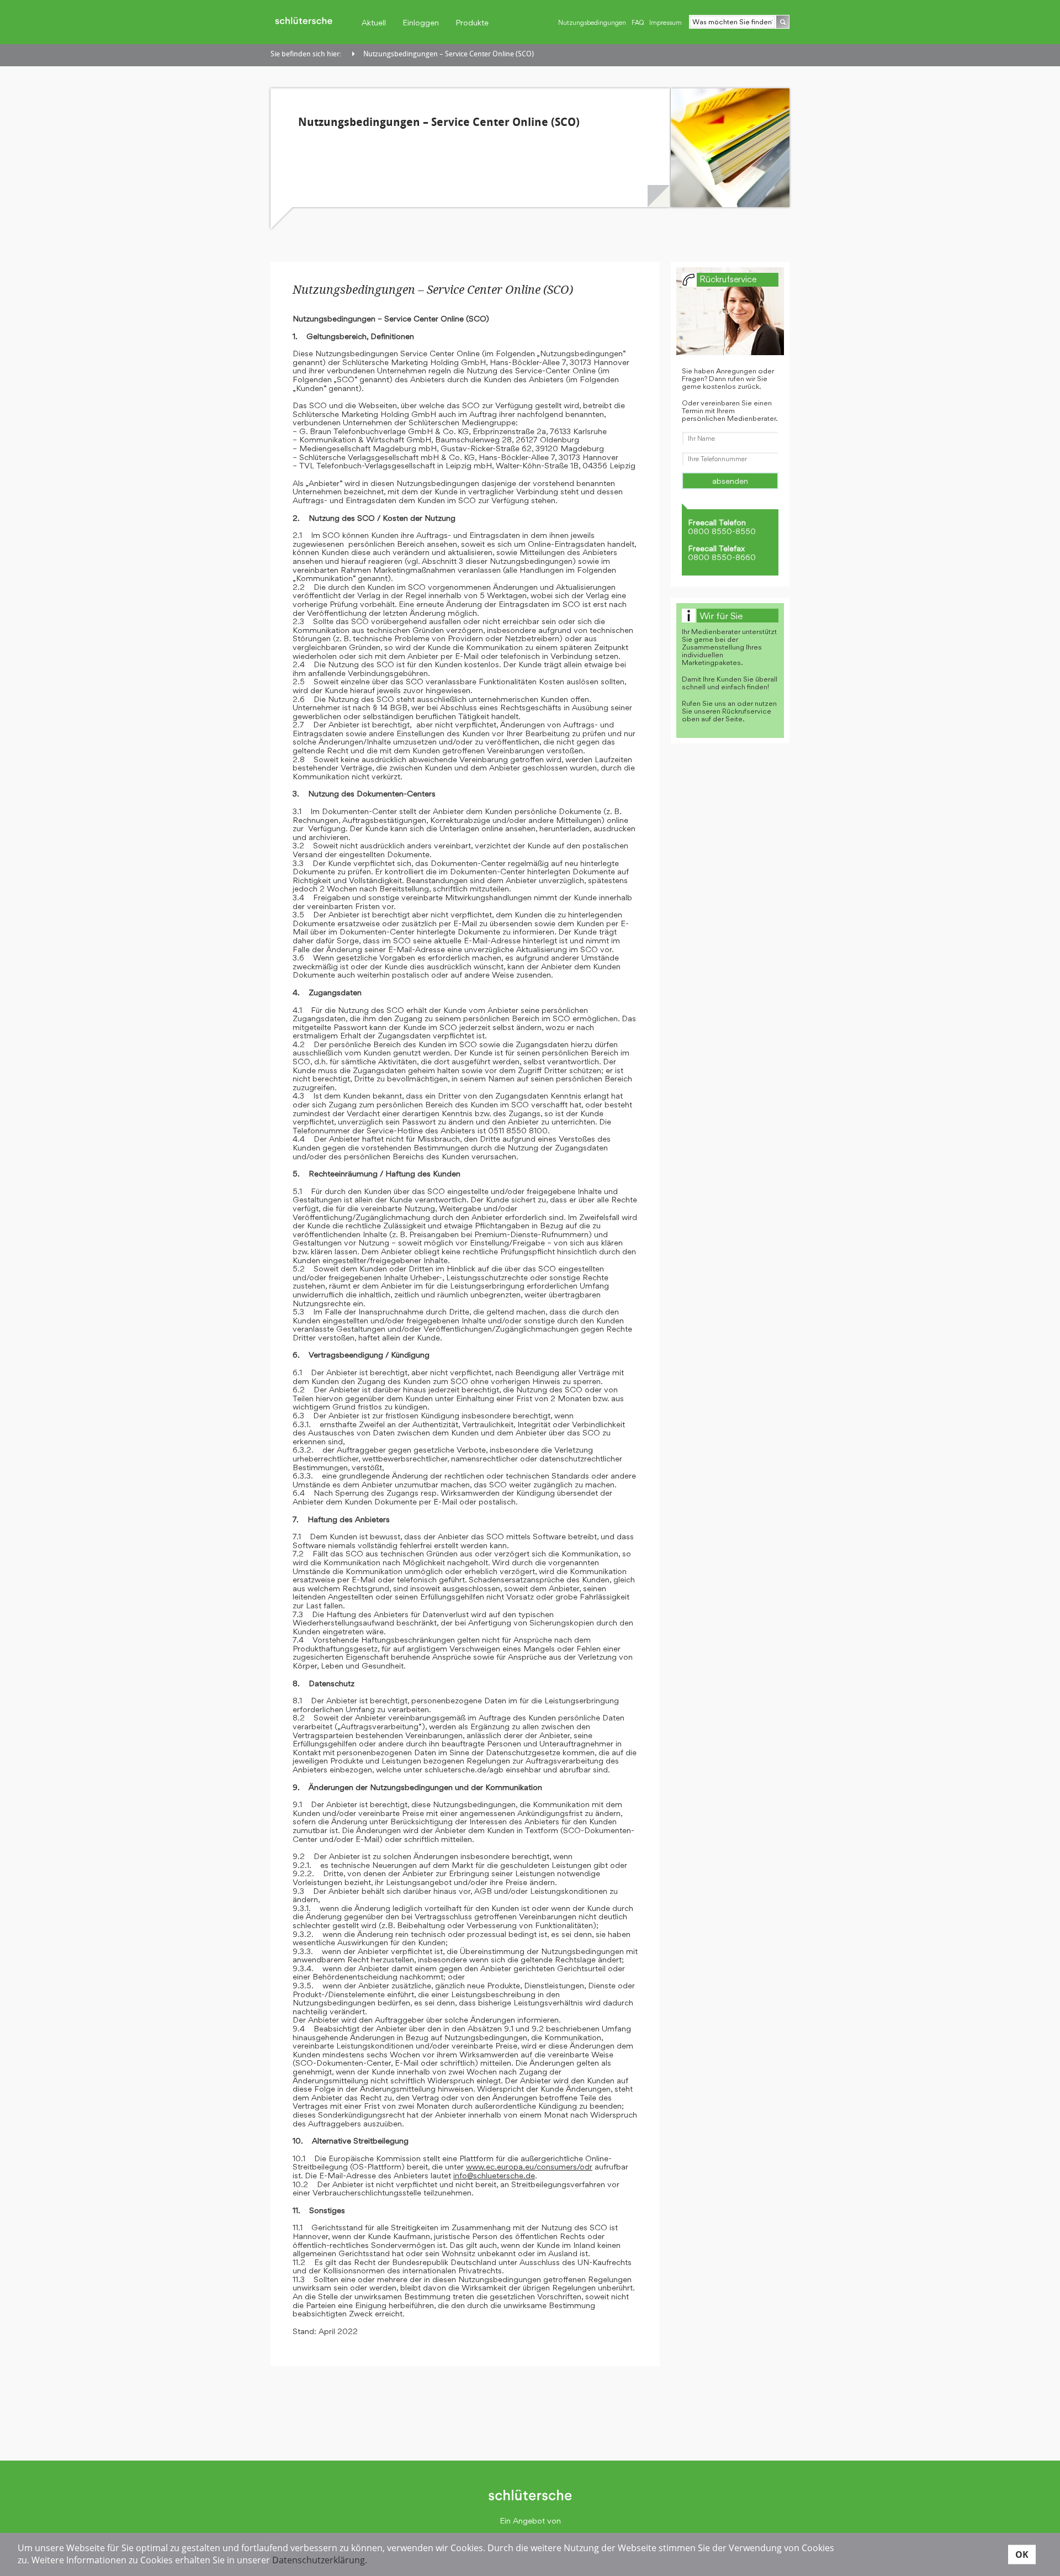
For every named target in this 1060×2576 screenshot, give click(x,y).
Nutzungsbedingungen (592, 23)
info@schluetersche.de (494, 2175)
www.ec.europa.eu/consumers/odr (529, 2166)
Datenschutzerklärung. (320, 2560)
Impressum (666, 23)
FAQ (638, 23)
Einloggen (421, 22)
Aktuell (374, 22)
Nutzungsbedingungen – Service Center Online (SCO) (449, 54)
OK (1022, 2554)
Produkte (472, 22)
